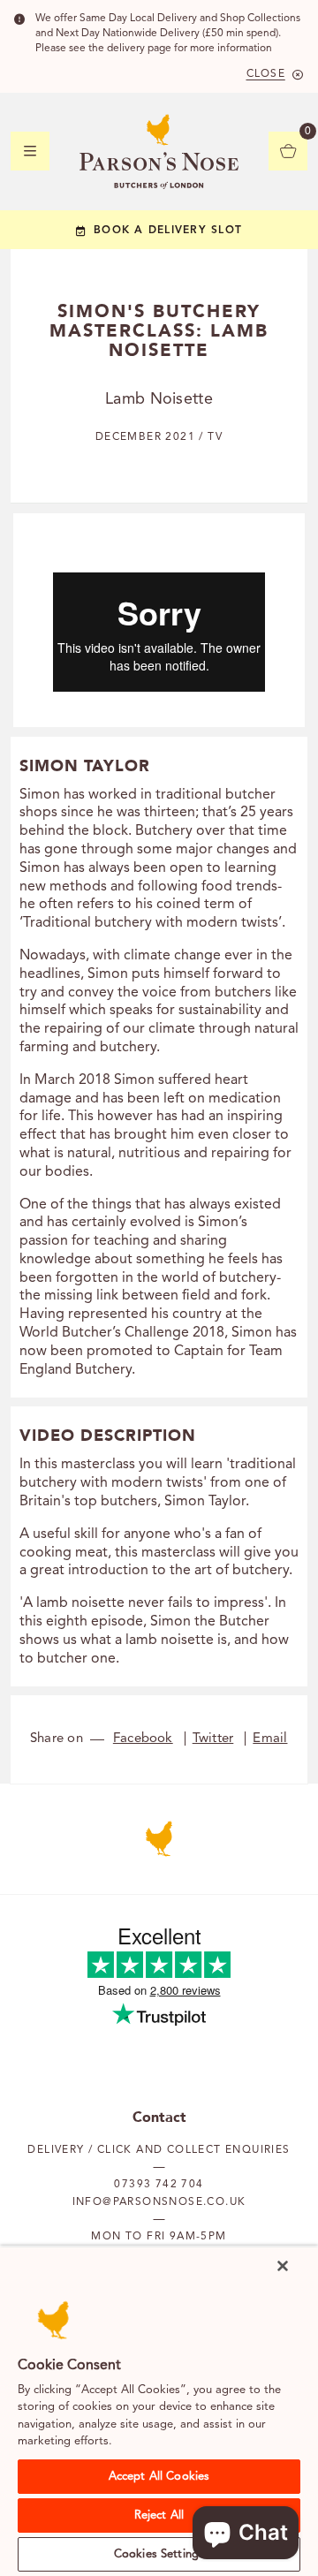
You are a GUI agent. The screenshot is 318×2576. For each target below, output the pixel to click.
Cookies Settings (159, 2554)
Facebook (143, 1739)
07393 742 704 (159, 2185)
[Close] (283, 2266)
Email (270, 1739)
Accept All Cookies (159, 2477)
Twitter (213, 1739)
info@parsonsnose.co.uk (159, 2202)
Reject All (159, 2515)
